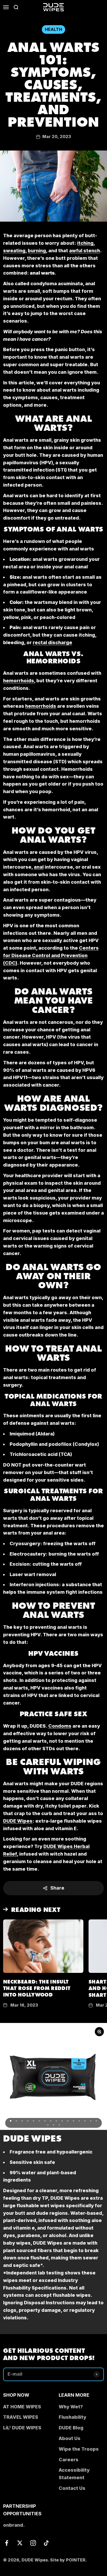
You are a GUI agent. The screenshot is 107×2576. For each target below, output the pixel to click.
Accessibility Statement (74, 2474)
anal (39, 867)
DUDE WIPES (32, 2138)
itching (85, 243)
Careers (69, 2460)
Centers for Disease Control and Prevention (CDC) (51, 955)
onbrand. (14, 2525)
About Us (70, 2438)
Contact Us (72, 2488)
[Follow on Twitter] (20, 2543)
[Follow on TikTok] (46, 2543)
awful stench (85, 251)
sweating (14, 251)
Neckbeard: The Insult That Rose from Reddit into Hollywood (37, 1988)
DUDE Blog (71, 2428)
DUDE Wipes (18, 1821)
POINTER (76, 2560)
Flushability (72, 2417)
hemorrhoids (19, 681)
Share (57, 1888)
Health (53, 29)
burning (37, 251)
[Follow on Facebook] (7, 2543)
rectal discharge (52, 642)
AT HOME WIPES (22, 2407)
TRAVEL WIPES (21, 2417)
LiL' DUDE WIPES (22, 2428)
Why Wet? (71, 2407)
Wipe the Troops (79, 2449)
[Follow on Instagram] (33, 2543)
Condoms (60, 1726)
